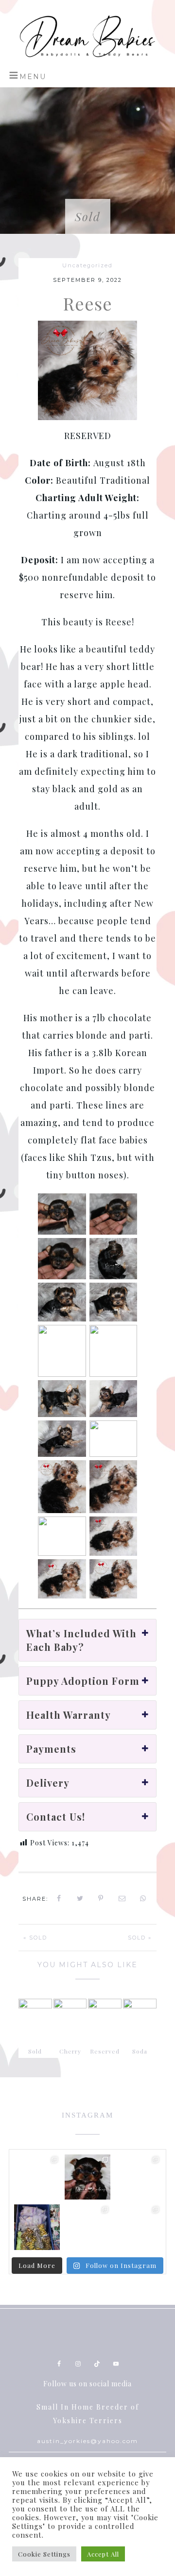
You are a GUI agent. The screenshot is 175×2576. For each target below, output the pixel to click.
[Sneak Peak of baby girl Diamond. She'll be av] (37, 2177)
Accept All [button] (103, 2554)
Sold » (140, 1938)
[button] (27, 75)
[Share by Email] (122, 1898)
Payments (51, 1749)
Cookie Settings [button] (44, 2554)
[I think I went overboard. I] (37, 2227)
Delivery (48, 1783)
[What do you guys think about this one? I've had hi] (138, 2177)
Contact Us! (56, 1817)
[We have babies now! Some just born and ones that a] (87, 2177)
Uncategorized (87, 265)
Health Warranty (69, 1715)
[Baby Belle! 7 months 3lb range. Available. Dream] (138, 2227)
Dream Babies (87, 36)
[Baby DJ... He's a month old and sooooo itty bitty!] (87, 2227)
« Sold (35, 1938)
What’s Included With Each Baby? (81, 1640)
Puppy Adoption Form (83, 1681)
